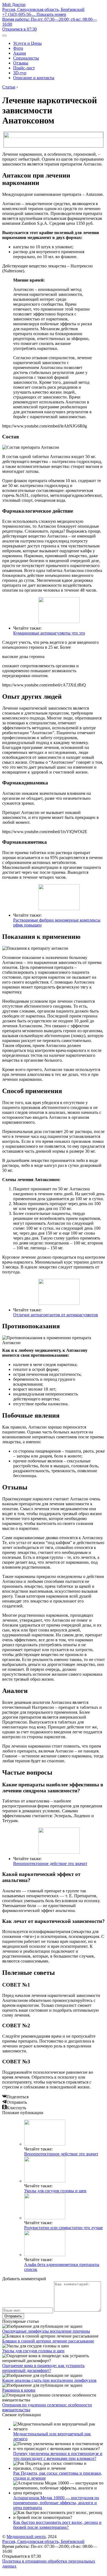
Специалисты (26, 58)
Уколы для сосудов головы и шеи (55, 2191)
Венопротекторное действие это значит (50, 1864)
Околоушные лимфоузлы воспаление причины (46, 2331)
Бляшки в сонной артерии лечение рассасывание (48, 2341)
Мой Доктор (14, 5)
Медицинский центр (26, 2537)
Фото (18, 48)
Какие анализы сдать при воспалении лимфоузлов (49, 2380)
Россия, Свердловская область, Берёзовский (43, 9)
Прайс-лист (24, 68)
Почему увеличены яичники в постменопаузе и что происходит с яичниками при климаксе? (58, 2456)
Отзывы (21, 63)
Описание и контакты (34, 78)
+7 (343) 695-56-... (34, 14)
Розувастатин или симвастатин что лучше (64, 2228)
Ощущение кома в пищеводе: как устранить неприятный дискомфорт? (43, 2368)
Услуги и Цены (27, 43)
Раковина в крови (19, 2390)
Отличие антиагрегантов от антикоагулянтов (56, 1315)
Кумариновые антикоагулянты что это (49, 633)
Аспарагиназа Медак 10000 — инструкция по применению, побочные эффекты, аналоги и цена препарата (56, 2503)
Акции (20, 53)
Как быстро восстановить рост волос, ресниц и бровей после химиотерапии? (57, 2525)
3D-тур (20, 73)
